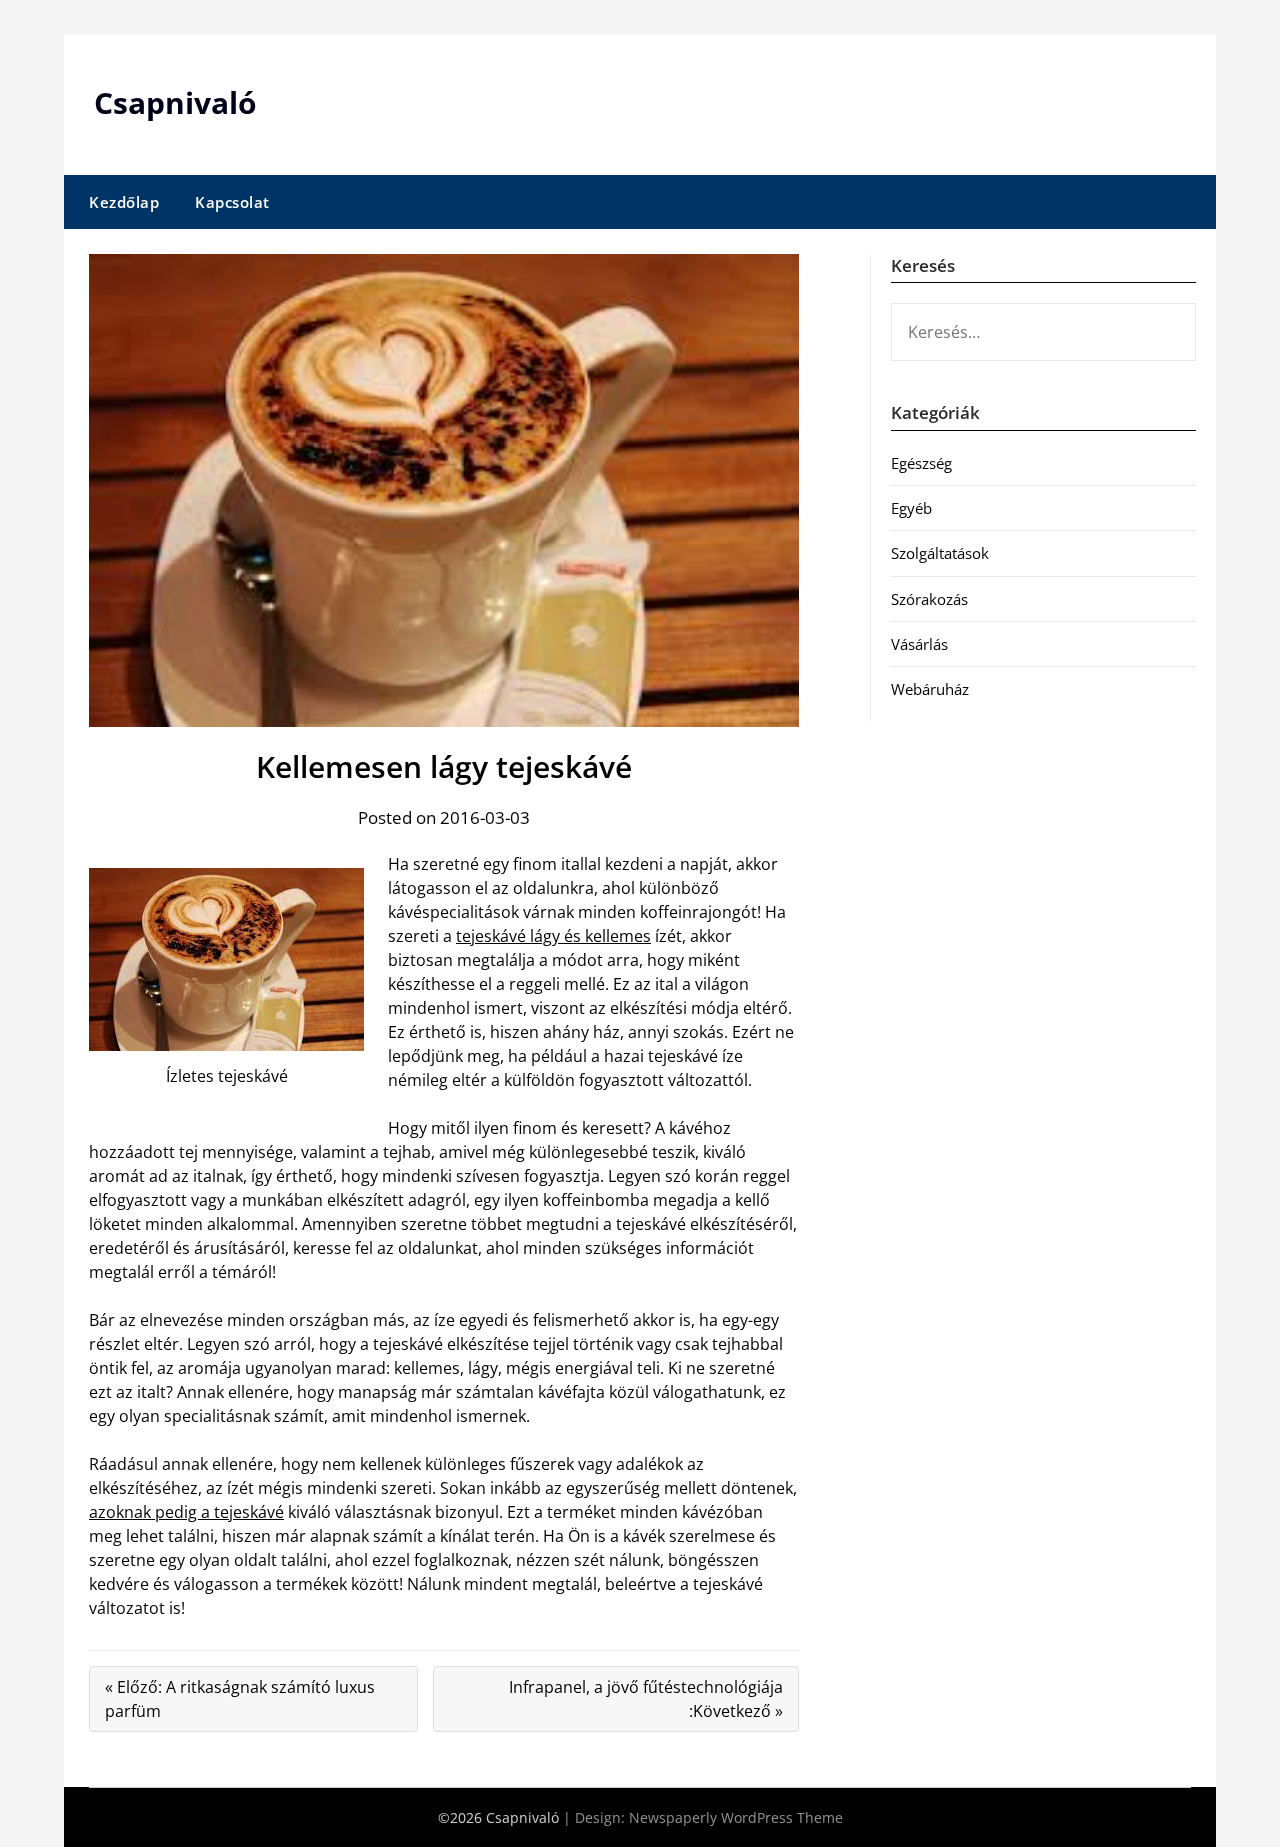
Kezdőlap (124, 202)
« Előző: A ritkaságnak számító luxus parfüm (240, 1699)
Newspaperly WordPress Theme (736, 1817)
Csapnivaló (175, 102)
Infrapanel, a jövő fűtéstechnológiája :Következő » (646, 1699)
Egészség (921, 463)
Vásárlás (919, 644)
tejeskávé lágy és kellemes (553, 936)
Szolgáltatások (940, 553)
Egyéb (911, 508)
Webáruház (930, 689)
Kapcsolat (232, 202)
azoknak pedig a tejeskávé (186, 1512)
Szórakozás (929, 599)
